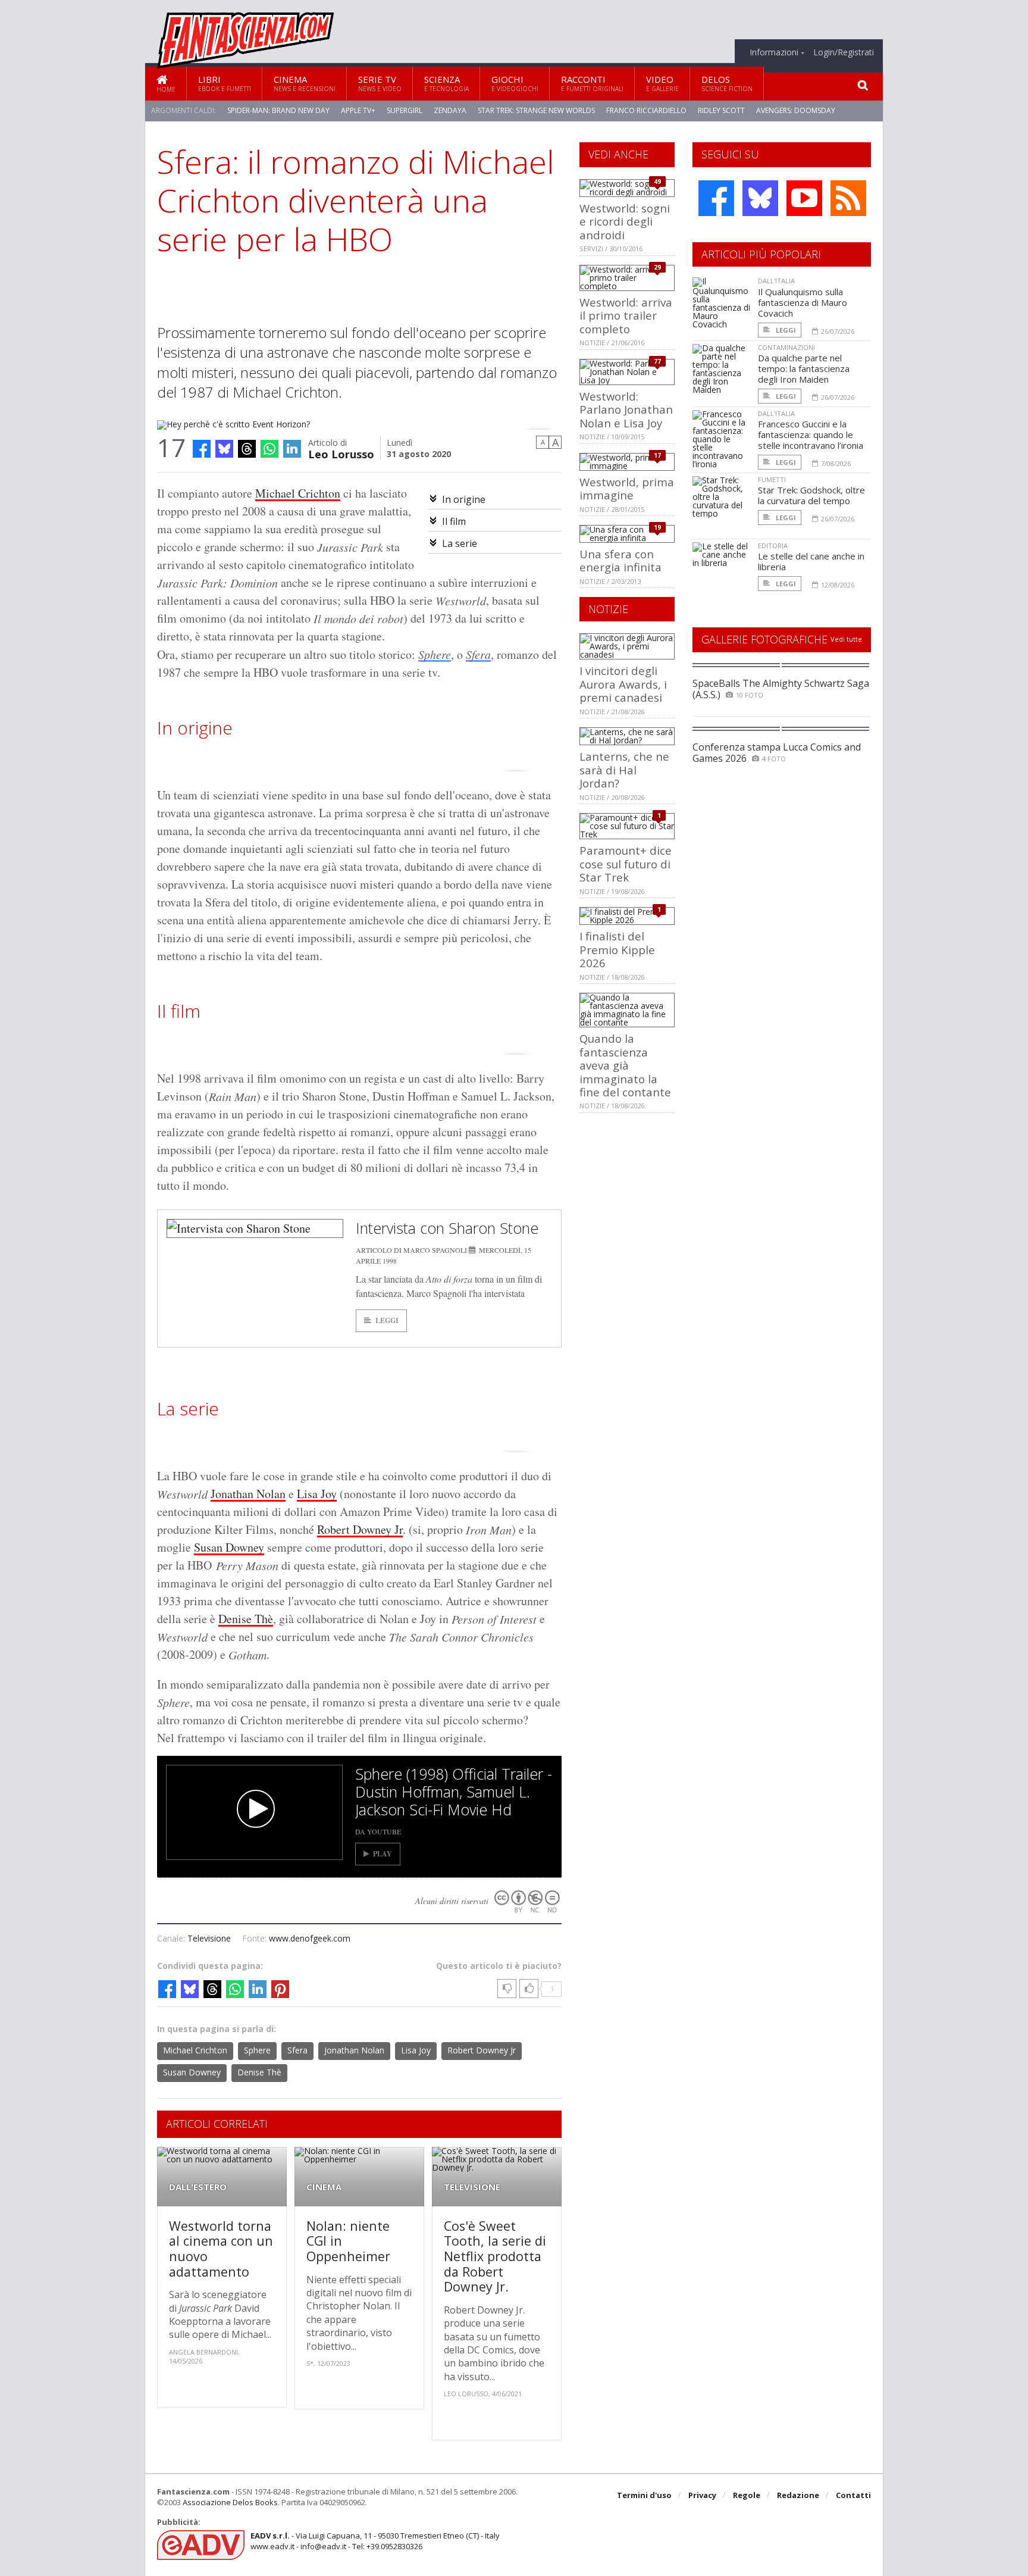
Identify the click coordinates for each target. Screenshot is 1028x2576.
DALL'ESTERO (198, 2187)
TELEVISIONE (472, 2187)
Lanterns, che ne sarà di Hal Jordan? (624, 770)
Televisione (209, 1938)
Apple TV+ (358, 110)
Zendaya (450, 110)
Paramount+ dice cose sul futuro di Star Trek (626, 864)
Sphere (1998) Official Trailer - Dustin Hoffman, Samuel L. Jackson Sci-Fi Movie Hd (454, 1792)
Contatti (853, 2495)
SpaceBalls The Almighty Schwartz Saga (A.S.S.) (781, 689)
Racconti (592, 83)
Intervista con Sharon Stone (447, 1228)
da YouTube (378, 1831)
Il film (455, 521)
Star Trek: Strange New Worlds (536, 110)
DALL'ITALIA (776, 281)
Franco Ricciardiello (646, 110)
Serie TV (380, 83)
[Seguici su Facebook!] (716, 198)
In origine (465, 499)
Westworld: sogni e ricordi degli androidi (625, 221)
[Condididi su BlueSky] (224, 449)
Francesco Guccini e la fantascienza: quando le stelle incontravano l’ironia (811, 434)
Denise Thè (246, 1619)
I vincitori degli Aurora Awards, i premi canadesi (623, 684)
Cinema (305, 83)
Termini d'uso (644, 2495)
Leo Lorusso (341, 453)
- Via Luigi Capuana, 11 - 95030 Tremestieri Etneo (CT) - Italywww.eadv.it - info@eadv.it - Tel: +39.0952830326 (375, 2541)
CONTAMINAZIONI (786, 347)
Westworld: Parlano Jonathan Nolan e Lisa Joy (626, 409)
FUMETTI (772, 479)
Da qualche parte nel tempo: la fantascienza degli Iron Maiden (804, 368)
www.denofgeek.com (310, 1938)
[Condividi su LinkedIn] (292, 449)
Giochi (515, 83)
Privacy (702, 2495)
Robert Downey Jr (360, 1529)
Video (662, 83)
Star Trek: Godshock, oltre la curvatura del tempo (811, 495)
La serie (460, 543)
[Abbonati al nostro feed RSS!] (848, 198)
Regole (747, 2495)
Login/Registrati (844, 52)
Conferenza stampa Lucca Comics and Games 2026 (777, 753)
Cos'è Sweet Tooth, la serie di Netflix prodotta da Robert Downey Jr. (495, 2256)
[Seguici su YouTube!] (804, 198)
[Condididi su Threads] (247, 449)
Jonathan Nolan (248, 1494)
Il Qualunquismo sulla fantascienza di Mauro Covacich (803, 302)
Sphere (435, 654)
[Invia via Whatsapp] (269, 449)
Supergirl (405, 110)
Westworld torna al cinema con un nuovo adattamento (221, 2249)
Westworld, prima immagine (627, 488)
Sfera (478, 654)
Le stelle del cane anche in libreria (811, 561)
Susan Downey (229, 1547)
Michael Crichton (298, 493)
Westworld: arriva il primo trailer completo (626, 315)
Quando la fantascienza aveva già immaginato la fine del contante (625, 1065)
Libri (225, 83)
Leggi (387, 1320)
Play (383, 1854)
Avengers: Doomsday (796, 110)
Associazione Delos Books (230, 2502)
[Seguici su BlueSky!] (760, 198)
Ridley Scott (721, 110)
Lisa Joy (317, 1494)
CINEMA (324, 2187)
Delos (727, 83)
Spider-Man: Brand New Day (278, 110)
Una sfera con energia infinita (620, 560)
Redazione (798, 2495)
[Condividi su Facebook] (202, 449)
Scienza (446, 83)
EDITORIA (773, 545)
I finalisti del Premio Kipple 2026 (617, 949)
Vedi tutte (846, 639)
